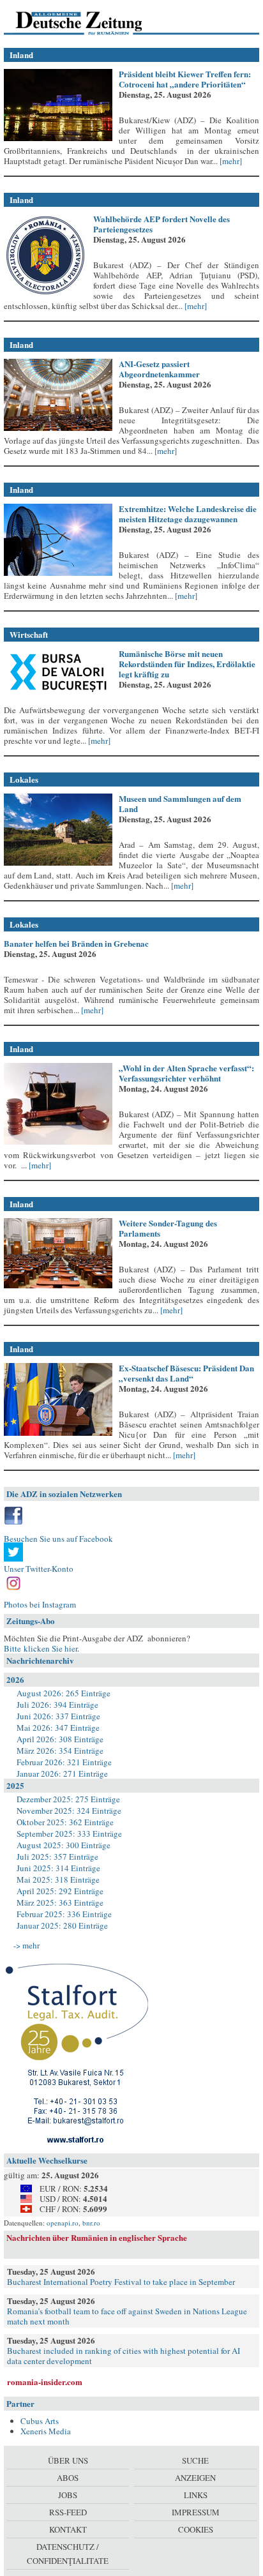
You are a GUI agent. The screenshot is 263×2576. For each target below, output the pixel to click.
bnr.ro (91, 2223)
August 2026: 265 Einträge (64, 1693)
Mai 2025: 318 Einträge (58, 1879)
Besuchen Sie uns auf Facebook (58, 1539)
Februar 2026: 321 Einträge (64, 1762)
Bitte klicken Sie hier (41, 1648)
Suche (195, 2460)
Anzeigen (195, 2478)
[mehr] (230, 161)
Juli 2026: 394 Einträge (57, 1705)
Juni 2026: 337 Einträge (58, 1716)
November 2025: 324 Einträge (69, 1811)
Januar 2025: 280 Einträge (62, 1925)
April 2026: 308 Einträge (60, 1739)
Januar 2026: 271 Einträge (62, 1774)
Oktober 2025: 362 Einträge (65, 1822)
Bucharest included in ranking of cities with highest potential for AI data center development (124, 2356)
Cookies (196, 2529)
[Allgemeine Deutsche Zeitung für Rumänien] (92, 22)
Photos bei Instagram (40, 1604)
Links (196, 2495)
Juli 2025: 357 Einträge (57, 1857)
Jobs (68, 2495)
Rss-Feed (68, 2512)
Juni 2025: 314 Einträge (58, 1868)
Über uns (68, 2460)
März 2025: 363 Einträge (60, 1902)
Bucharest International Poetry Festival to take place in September (121, 2282)
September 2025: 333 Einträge (69, 1834)
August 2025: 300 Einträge (64, 1845)
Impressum (196, 2512)
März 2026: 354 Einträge (60, 1751)
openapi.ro (63, 2223)
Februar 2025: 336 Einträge (64, 1914)
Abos (68, 2478)
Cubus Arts (40, 2421)
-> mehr (26, 1945)
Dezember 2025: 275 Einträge (68, 1799)
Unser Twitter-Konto (39, 1569)
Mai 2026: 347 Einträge (58, 1728)
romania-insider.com (45, 2382)
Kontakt (68, 2529)
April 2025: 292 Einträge (60, 1891)
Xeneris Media (46, 2431)
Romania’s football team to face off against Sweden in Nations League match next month (127, 2316)
